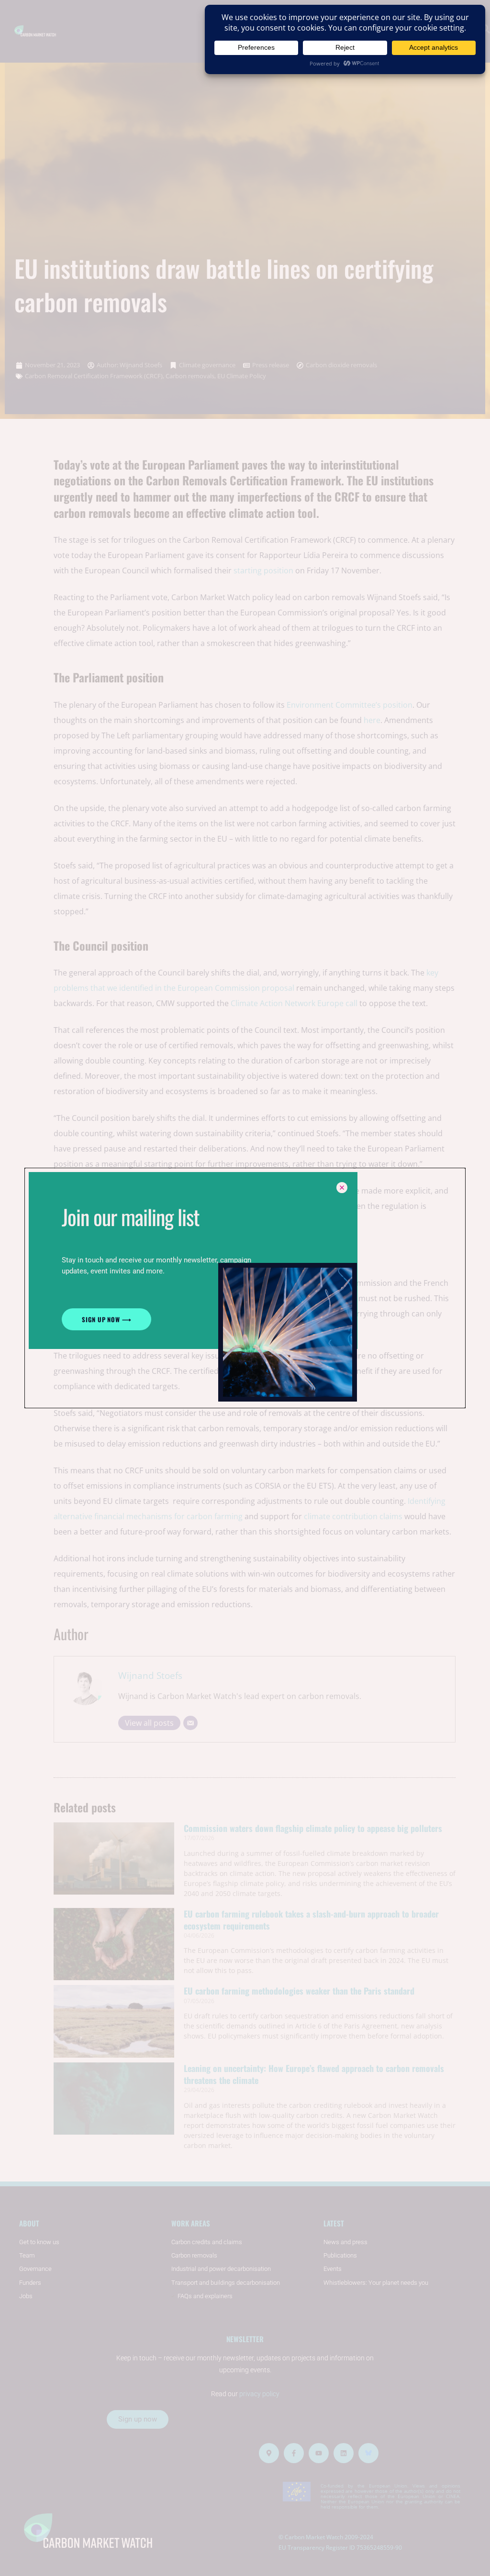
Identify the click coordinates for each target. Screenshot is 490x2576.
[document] (245, 1288)
